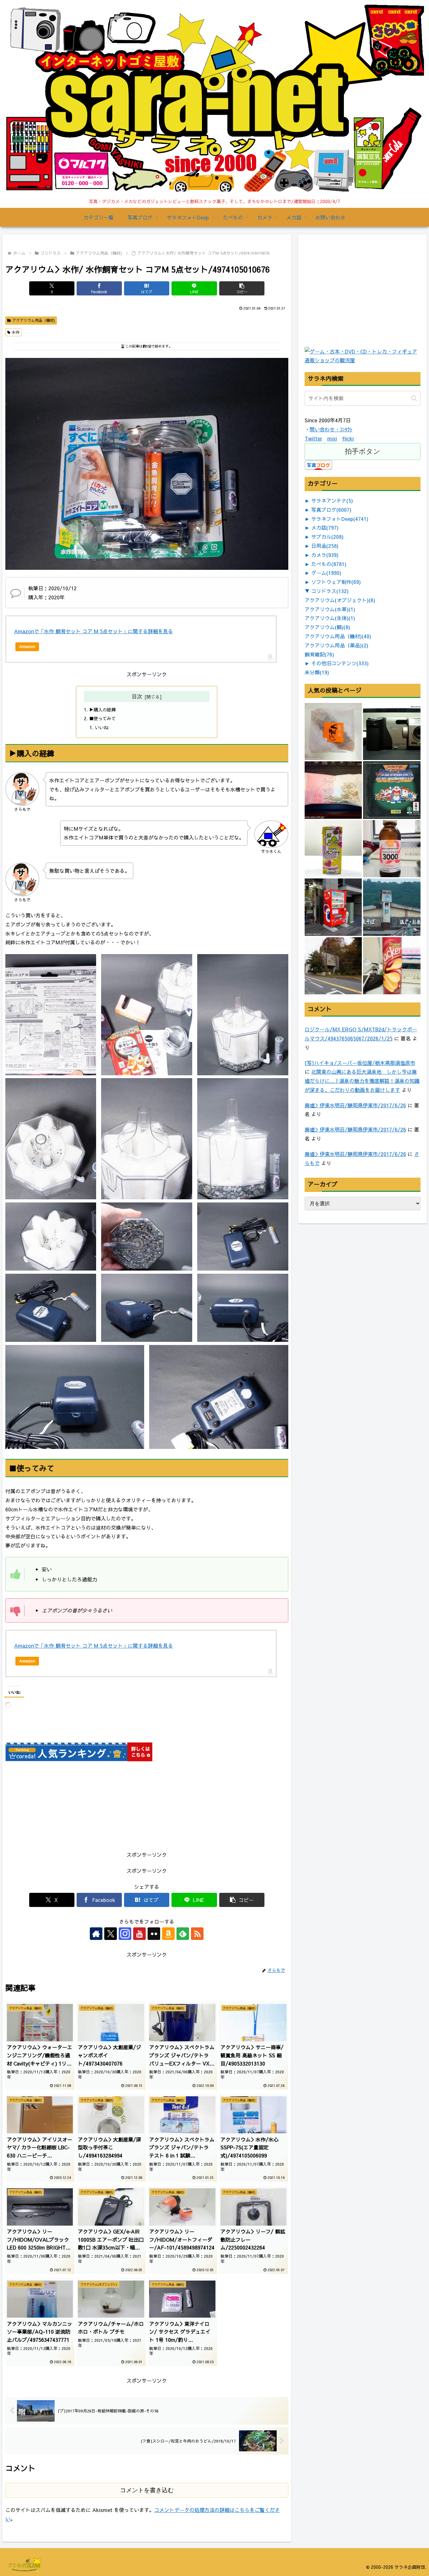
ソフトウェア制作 (336, 582)
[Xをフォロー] (111, 1934)
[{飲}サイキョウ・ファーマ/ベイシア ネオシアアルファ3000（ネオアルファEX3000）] (392, 849)
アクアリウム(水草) (330, 609)
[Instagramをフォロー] (125, 1934)
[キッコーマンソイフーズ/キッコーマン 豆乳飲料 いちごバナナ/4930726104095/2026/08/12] (333, 849)
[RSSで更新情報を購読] (197, 1934)
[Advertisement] (352, 305)
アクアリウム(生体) (330, 618)
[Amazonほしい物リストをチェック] (168, 1934)
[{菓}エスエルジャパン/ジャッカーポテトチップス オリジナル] (392, 966)
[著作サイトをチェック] (96, 1934)
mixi (332, 438)
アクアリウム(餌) (327, 627)
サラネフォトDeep (340, 519)
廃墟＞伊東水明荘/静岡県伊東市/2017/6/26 (355, 1105)
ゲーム (326, 573)
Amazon (27, 646)
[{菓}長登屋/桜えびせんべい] (333, 790)
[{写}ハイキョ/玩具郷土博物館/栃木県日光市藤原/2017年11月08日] (333, 966)
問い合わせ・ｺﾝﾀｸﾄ (331, 429)
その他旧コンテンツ (340, 663)
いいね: (102, 727)
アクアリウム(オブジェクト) (340, 600)
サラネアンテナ (332, 500)
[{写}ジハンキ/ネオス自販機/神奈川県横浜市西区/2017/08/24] (333, 907)
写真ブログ (331, 510)
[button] (242, 288)
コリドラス (330, 591)
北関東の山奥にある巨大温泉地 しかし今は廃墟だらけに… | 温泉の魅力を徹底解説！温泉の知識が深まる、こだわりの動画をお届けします (362, 1081)
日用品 (325, 546)
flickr (348, 438)
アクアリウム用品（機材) (34, 320)
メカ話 (325, 527)
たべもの (329, 564)
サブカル (327, 537)
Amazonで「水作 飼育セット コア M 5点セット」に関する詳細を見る (94, 631)
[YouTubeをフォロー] (139, 1934)
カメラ (325, 555)
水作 (16, 332)
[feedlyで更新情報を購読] (183, 1934)
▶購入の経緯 (102, 710)
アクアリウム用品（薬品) (337, 645)
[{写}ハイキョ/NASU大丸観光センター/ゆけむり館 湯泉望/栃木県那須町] (392, 907)
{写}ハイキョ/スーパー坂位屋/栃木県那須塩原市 (360, 1063)
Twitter (313, 438)
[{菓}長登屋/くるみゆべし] (333, 732)
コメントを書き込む (147, 2490)
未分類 (317, 672)
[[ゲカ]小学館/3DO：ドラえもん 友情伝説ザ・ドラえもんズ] (392, 790)
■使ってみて (102, 718)
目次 (137, 696)
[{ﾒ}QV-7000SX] (392, 732)
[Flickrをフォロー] (154, 1934)
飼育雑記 (319, 654)
